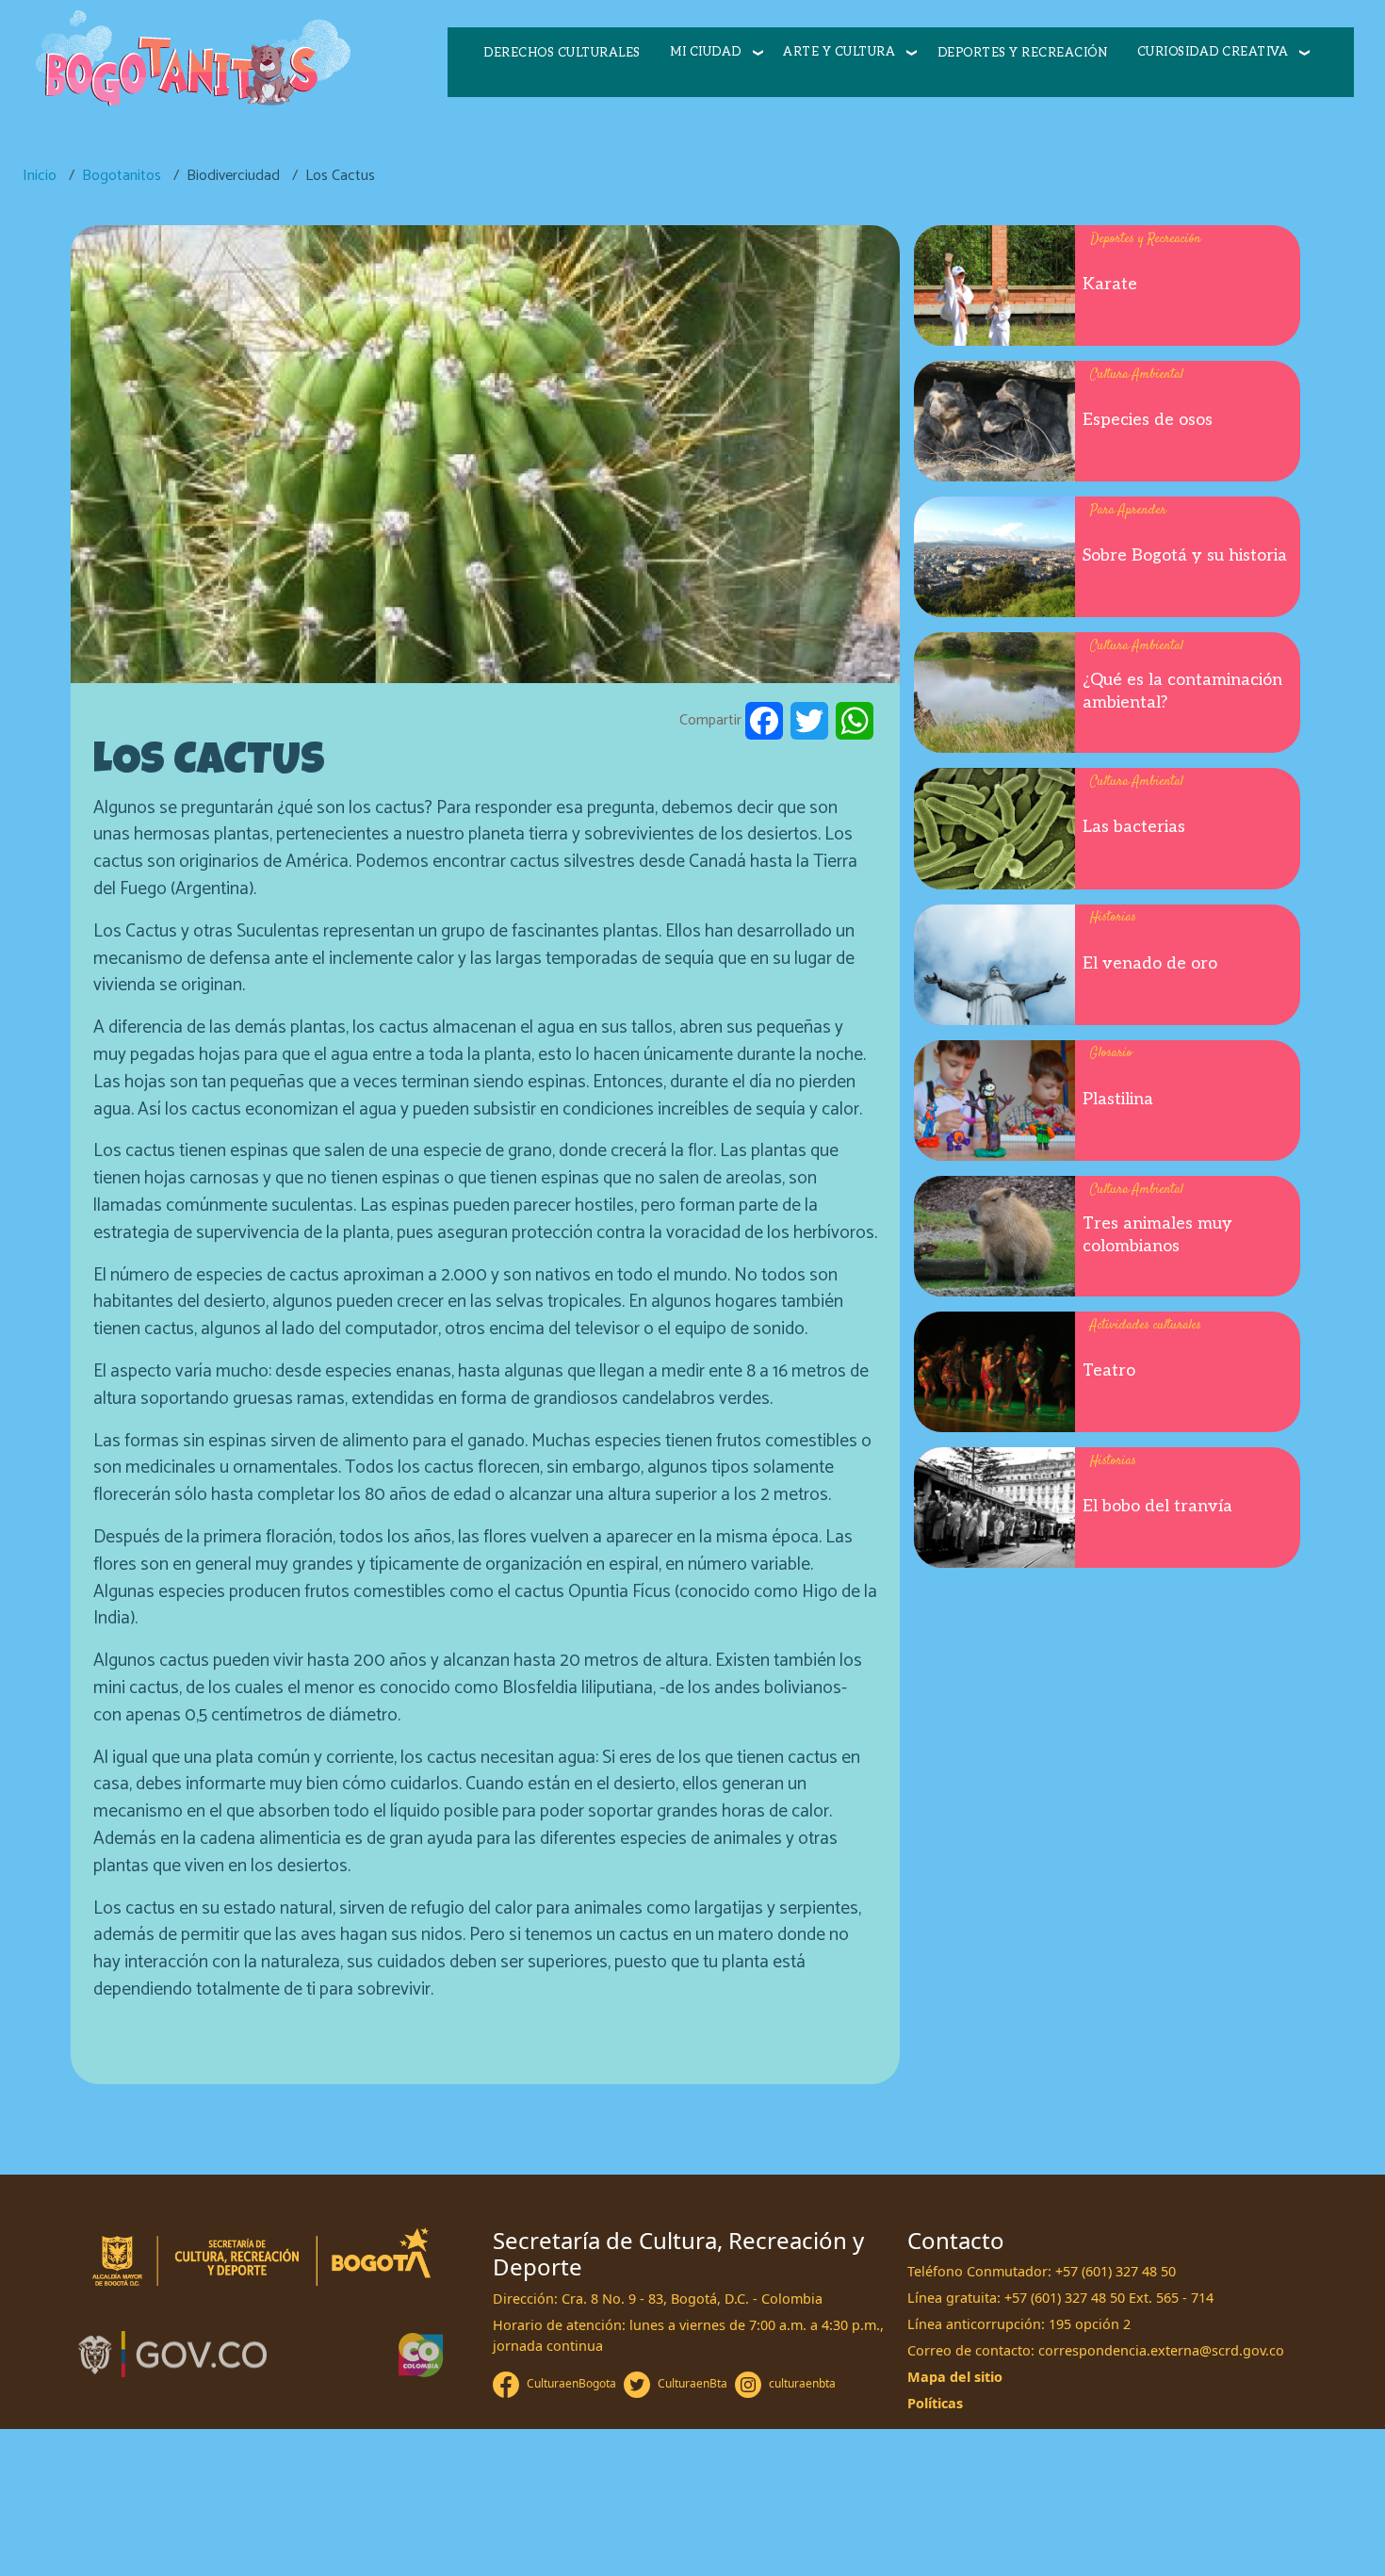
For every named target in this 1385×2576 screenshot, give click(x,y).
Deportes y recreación (1023, 53)
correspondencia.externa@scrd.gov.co (1161, 2350)
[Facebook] (764, 721)
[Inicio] (192, 60)
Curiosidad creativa (1213, 52)
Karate (1110, 284)
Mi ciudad (706, 52)
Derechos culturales (562, 53)
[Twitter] (809, 721)
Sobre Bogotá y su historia (1185, 555)
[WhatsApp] (855, 721)
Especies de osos (1148, 420)
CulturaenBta (692, 2383)
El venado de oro (1150, 963)
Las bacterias (1134, 827)
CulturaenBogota (571, 2383)
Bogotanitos (122, 176)
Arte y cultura (839, 52)
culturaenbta (802, 2383)
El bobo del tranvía (1157, 1506)
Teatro (1109, 1370)
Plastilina (1118, 1099)
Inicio (40, 176)
